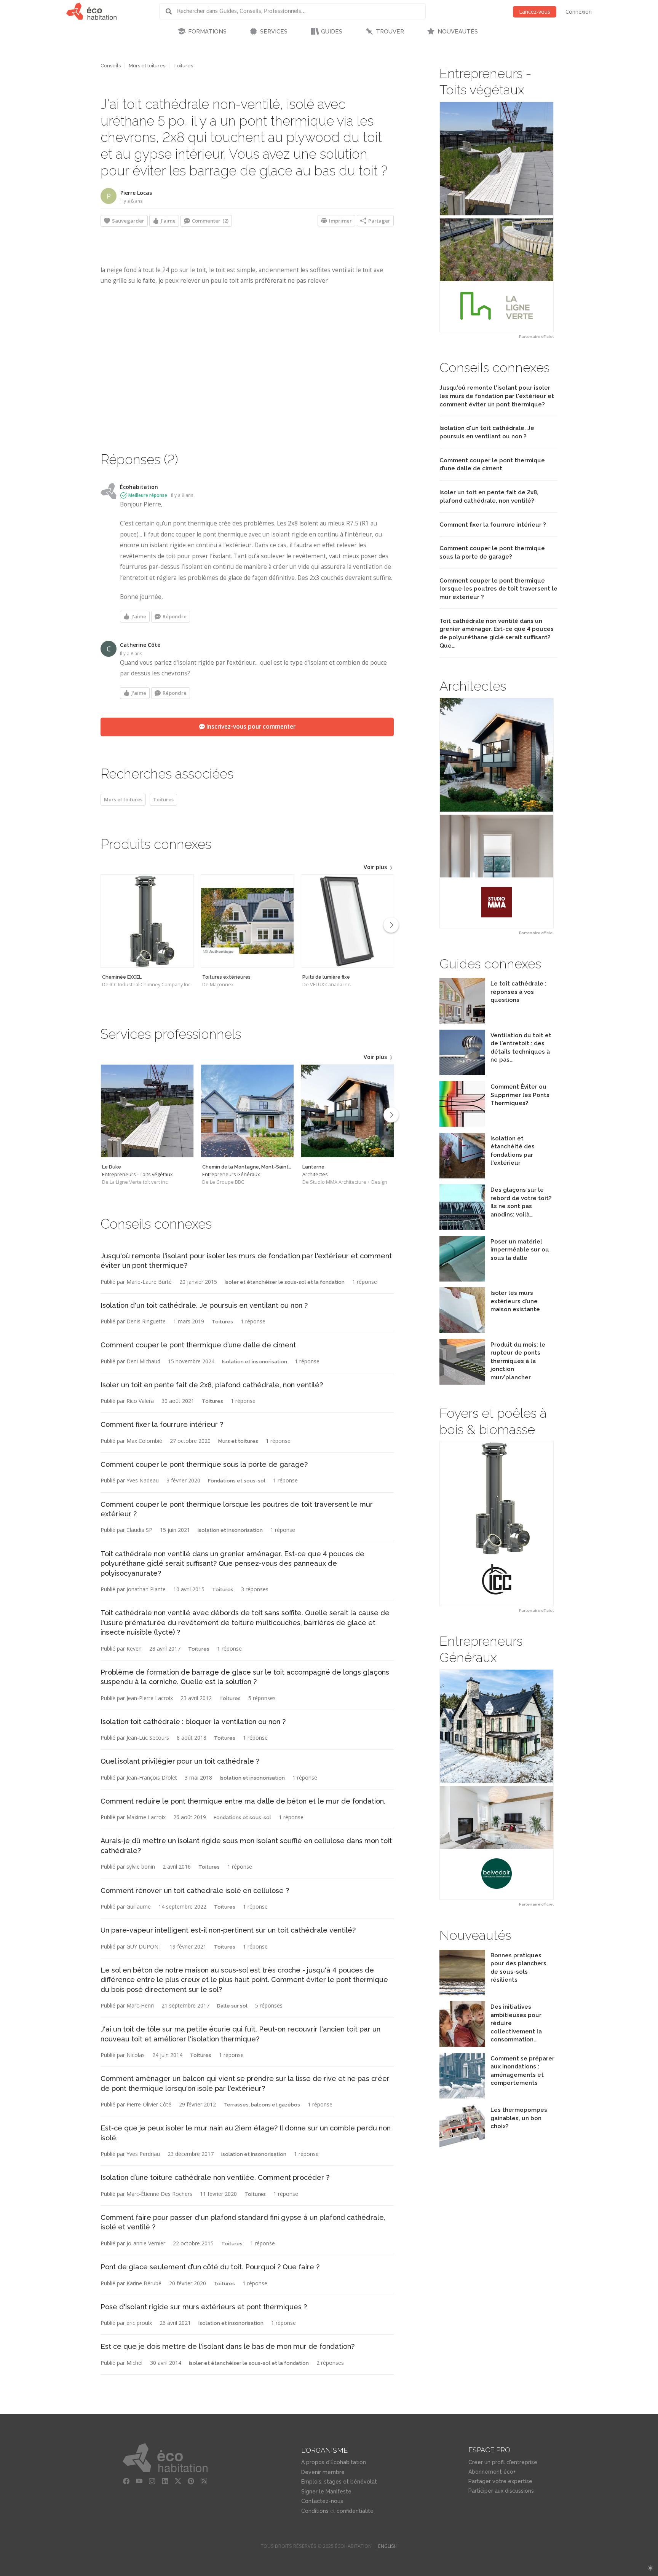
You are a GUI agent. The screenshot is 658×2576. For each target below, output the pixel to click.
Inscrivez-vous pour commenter (250, 727)
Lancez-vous (535, 12)
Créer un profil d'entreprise (503, 2462)
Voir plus (376, 867)
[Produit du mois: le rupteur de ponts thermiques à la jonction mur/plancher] (462, 1383)
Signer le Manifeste (326, 2492)
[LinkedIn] (165, 2481)
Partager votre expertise (500, 2481)
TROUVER (390, 32)
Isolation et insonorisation (255, 1362)
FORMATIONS (207, 32)
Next (391, 925)
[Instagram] (152, 2481)
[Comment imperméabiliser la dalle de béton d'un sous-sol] (462, 1279)
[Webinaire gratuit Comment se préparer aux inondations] (462, 2096)
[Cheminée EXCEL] (147, 921)
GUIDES (332, 32)
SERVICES (274, 32)
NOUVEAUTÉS (458, 32)
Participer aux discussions (501, 2491)
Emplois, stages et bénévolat (339, 2482)
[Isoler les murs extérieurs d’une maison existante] (462, 1331)
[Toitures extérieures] (247, 921)
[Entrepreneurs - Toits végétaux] (147, 1111)
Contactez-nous (322, 2501)
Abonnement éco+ (492, 2472)
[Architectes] (347, 1111)
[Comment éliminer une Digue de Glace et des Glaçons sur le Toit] (462, 1228)
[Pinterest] (191, 2481)
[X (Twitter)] (178, 2481)
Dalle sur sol (232, 2006)
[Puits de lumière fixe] (347, 921)
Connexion (579, 12)
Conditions (315, 2511)
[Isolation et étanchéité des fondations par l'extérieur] (462, 1176)
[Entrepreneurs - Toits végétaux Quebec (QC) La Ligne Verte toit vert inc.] (497, 217)
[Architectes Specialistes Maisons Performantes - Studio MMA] (497, 813)
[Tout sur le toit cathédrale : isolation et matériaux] (462, 1021)
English (388, 2546)
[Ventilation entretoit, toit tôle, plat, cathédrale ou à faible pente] (462, 1073)
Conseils (111, 66)
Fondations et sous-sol (237, 1481)
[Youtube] (139, 2481)
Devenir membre (323, 2472)
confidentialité (355, 2511)
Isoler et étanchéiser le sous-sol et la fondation (285, 1282)
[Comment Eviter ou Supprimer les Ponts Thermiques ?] (462, 1125)
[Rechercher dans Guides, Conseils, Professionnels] (171, 11)
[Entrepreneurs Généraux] (247, 1111)
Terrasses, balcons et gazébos (262, 2105)
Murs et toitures (147, 66)
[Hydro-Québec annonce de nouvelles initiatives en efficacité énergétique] (462, 2045)
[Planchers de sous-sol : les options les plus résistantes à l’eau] (462, 1993)
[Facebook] (126, 2481)
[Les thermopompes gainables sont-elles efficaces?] (462, 2148)
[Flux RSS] (204, 2481)
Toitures (183, 66)
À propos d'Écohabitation (334, 2462)
